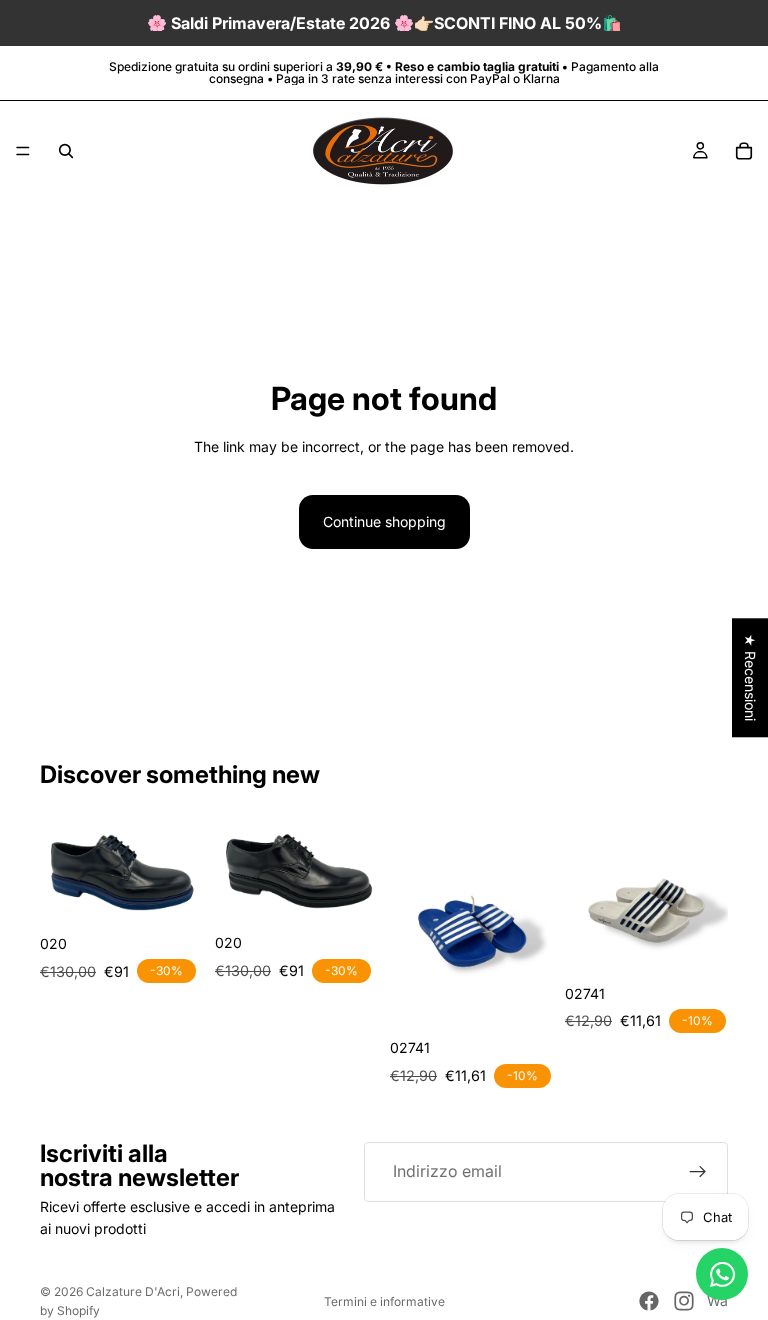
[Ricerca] (66, 151)
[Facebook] (649, 1301)
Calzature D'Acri (133, 1291)
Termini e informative (384, 1301)
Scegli (189, 893)
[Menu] (23, 151)
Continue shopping (384, 521)
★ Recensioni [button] (750, 677)
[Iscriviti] (698, 1172)
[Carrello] (744, 151)
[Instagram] (684, 1301)
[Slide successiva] (181, 868)
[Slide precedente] (62, 868)
